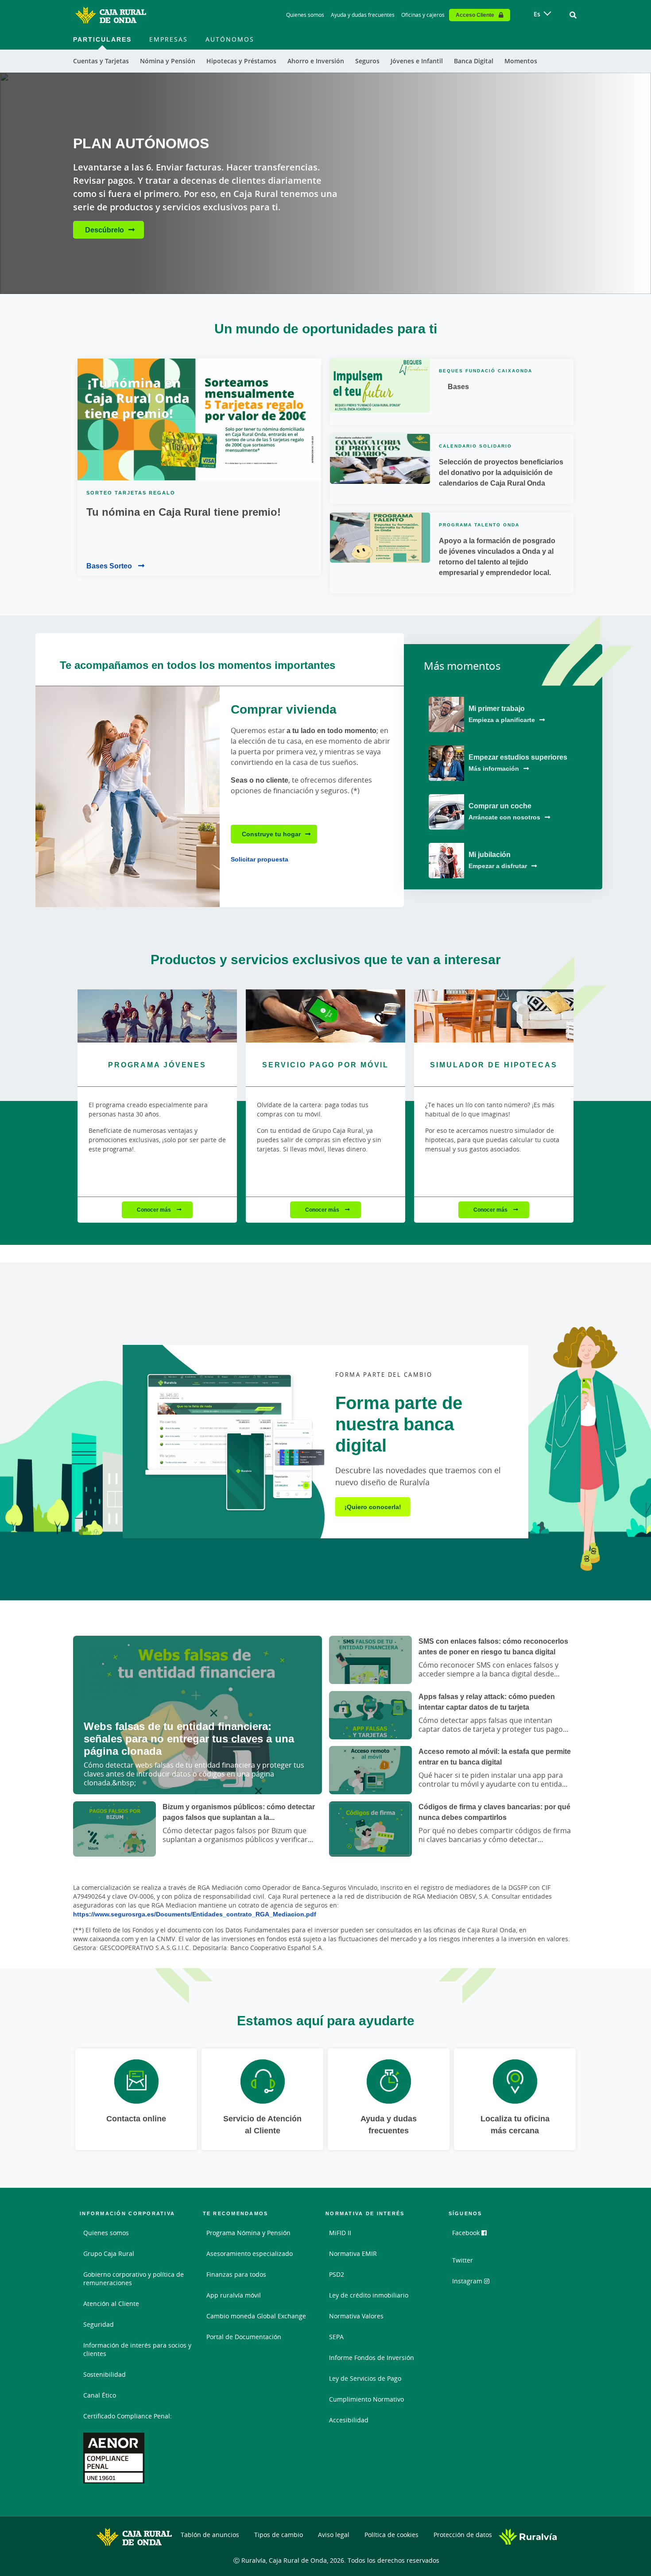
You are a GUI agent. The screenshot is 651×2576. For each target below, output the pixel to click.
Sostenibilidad (105, 2374)
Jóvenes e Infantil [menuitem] (417, 61)
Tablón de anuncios (210, 2535)
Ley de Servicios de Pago (365, 2378)
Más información (494, 768)
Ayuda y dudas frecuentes (363, 15)
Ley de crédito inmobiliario (369, 2295)
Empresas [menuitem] (169, 39)
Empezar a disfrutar (498, 866)
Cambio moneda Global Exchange (256, 2316)
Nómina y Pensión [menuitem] (168, 61)
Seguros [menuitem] (367, 61)
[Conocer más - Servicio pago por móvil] (325, 1016)
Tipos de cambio (279, 2535)
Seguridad (99, 2324)
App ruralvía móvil (234, 2295)
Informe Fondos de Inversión (372, 2358)
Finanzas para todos (236, 2274)
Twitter (463, 2260)
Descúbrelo (105, 230)
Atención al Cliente (111, 2304)
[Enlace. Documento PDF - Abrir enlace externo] (114, 2458)
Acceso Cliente (475, 15)
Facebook (467, 2233)
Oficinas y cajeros (423, 15)
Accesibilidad (349, 2420)
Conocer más (155, 1210)
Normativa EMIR (353, 2254)
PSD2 (337, 2274)
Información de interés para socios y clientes (137, 2349)
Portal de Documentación (244, 2337)
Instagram (468, 2281)
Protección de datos (463, 2535)
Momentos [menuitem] (521, 61)
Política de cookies (391, 2535)
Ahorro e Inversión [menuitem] (316, 61)
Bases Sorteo (110, 566)
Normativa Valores (356, 2316)
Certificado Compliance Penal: (128, 2416)
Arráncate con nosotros (504, 817)
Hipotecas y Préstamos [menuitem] (241, 61)
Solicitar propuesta (260, 859)
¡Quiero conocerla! (373, 1507)
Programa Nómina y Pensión (248, 2233)
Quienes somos (305, 15)
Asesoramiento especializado (250, 2254)
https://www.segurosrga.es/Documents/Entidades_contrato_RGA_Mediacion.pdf (195, 1914)
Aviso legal (334, 2535)
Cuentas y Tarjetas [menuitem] (101, 61)
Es (537, 14)
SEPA (336, 2337)
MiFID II (340, 2233)
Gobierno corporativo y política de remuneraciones (134, 2279)
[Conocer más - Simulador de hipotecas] (494, 1016)
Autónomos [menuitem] (230, 39)
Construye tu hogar (271, 834)
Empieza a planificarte (502, 720)
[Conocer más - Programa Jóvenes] (157, 1016)
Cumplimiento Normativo (366, 2399)
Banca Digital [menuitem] (474, 61)
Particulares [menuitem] (102, 39)
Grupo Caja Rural (109, 2254)
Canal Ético (100, 2395)
